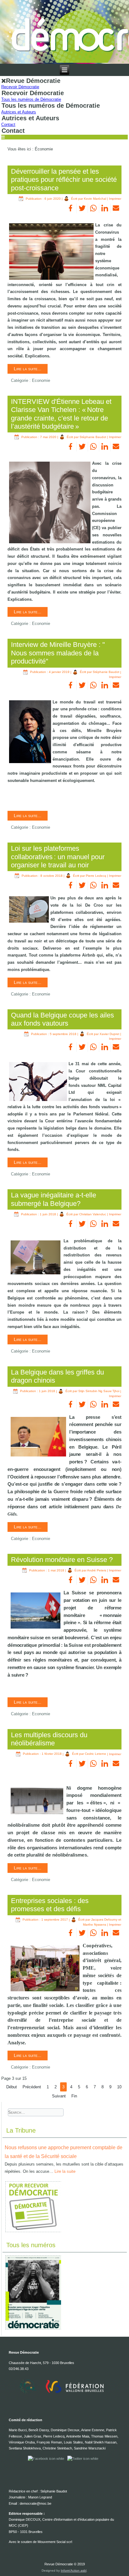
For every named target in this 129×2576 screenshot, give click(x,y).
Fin (74, 2096)
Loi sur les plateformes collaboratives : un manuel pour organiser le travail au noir (58, 857)
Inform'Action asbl (74, 2571)
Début (12, 2087)
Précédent (32, 2087)
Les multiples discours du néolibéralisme (49, 1739)
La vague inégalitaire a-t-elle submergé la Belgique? (54, 1199)
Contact (8, 125)
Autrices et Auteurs (19, 112)
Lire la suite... (28, 369)
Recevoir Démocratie (20, 87)
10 (119, 2087)
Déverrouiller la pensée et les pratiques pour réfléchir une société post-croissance (64, 180)
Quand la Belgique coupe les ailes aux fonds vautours (62, 1019)
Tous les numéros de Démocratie (31, 99)
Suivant (59, 2096)
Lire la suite (65, 2171)
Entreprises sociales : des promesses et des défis (50, 1905)
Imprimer (115, 199)
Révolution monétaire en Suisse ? (62, 1560)
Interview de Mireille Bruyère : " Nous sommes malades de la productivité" (59, 653)
